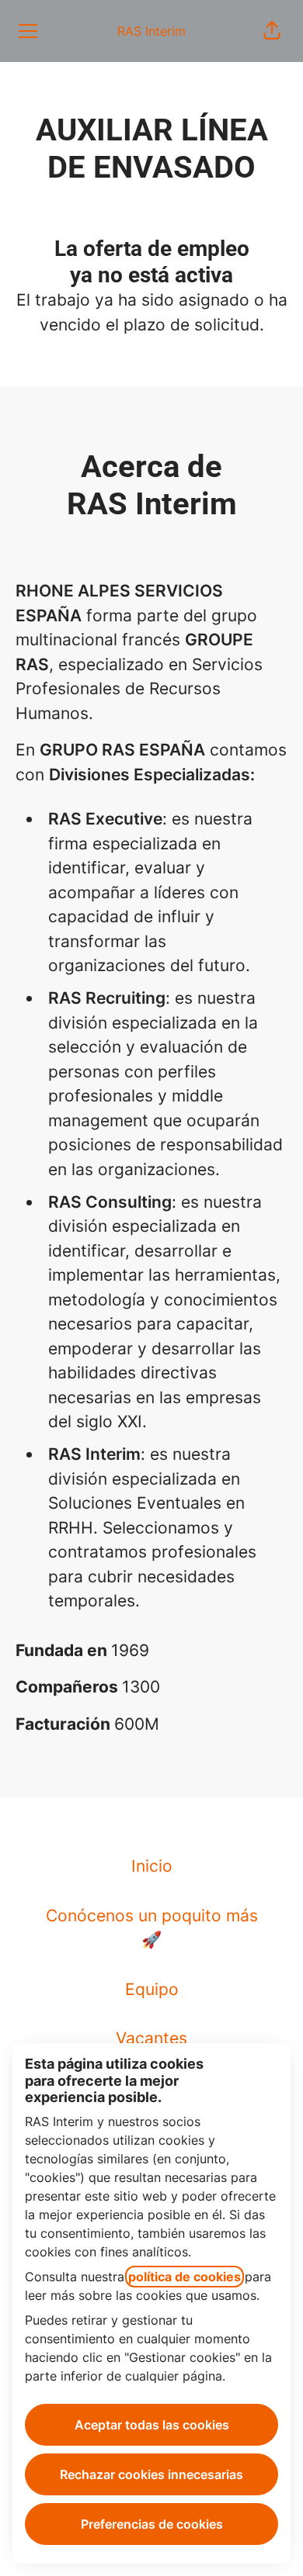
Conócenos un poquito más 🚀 (152, 1928)
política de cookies (185, 2277)
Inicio (152, 1866)
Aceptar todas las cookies (152, 2425)
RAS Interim (151, 31)
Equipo (152, 1989)
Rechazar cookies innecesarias (151, 2474)
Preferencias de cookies (152, 2524)
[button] (272, 31)
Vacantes (151, 2038)
